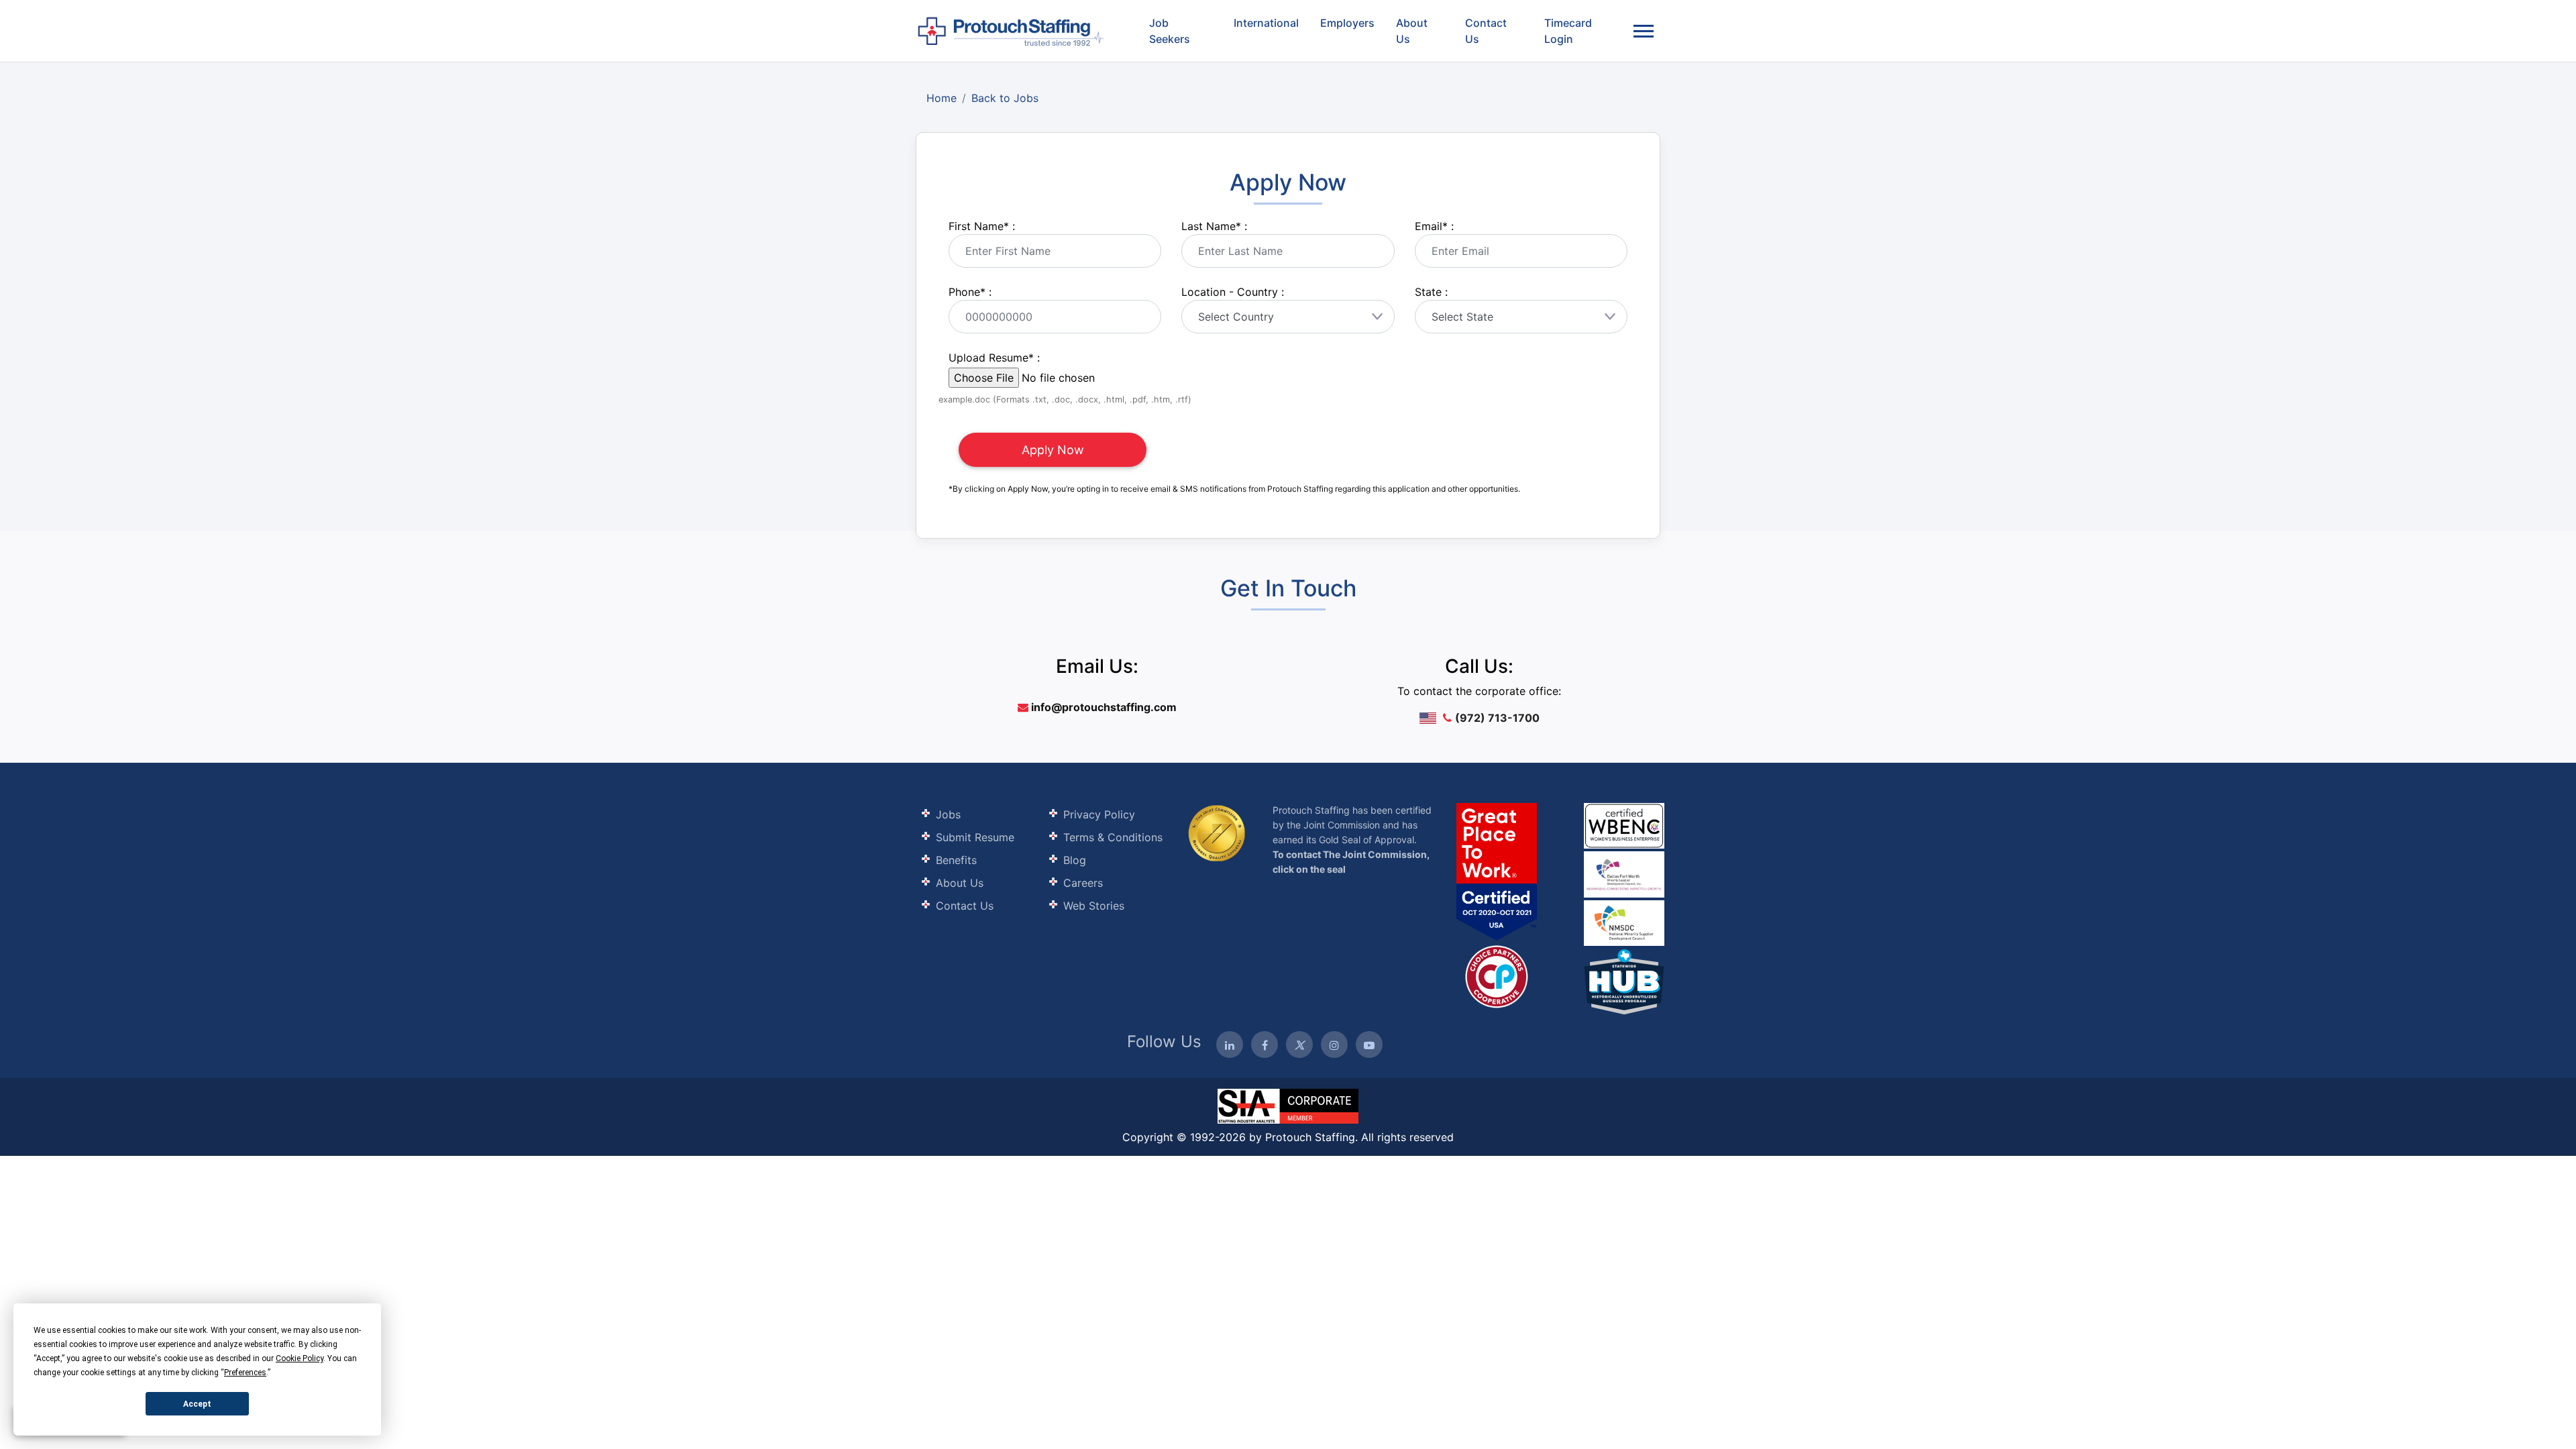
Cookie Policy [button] (300, 1358)
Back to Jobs (1005, 98)
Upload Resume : (994, 358)
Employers (1347, 23)
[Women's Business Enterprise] (1624, 826)
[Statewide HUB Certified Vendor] (1497, 975)
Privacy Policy (1099, 814)
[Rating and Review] (1497, 871)
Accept (197, 1404)
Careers (1083, 883)
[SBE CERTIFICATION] (1624, 873)
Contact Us (1486, 31)
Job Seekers (1170, 31)
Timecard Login (1568, 31)
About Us (1412, 31)
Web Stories (1094, 906)
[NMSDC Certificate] (1624, 922)
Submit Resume (975, 837)
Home (942, 98)
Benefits (956, 860)
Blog (1075, 860)
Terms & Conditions (1113, 837)
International (1266, 23)
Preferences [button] (245, 1373)
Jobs (948, 814)
